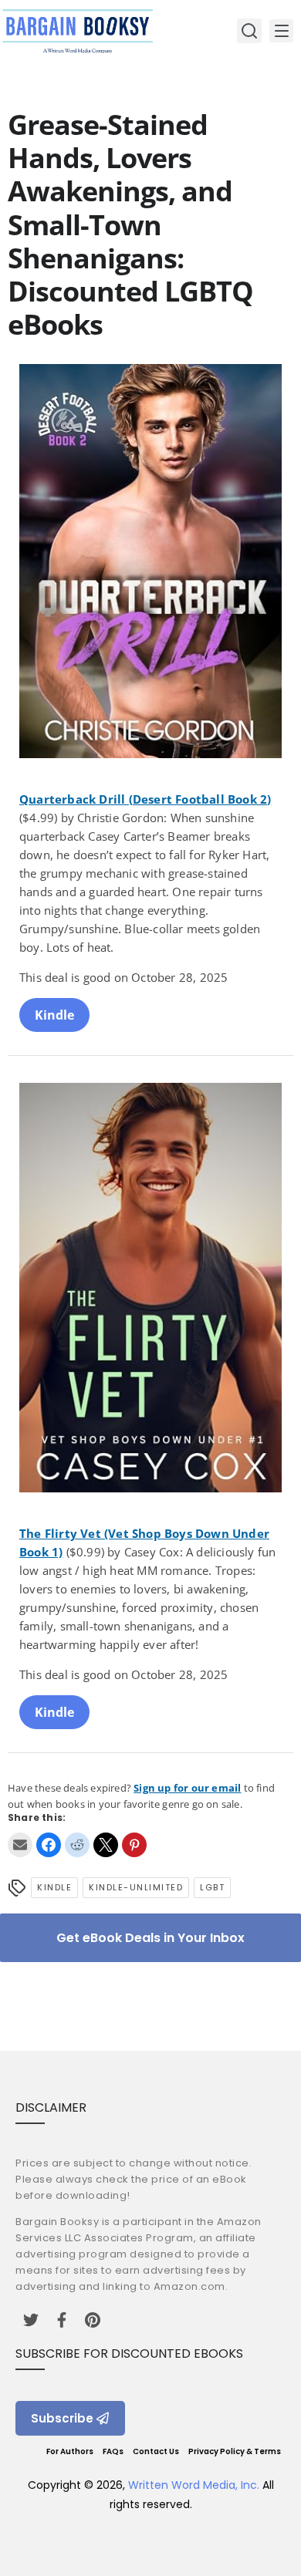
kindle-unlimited (136, 1887)
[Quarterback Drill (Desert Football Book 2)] (150, 563)
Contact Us (156, 2451)
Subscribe (62, 2418)
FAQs (113, 2451)
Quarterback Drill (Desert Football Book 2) (145, 799)
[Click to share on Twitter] (106, 1845)
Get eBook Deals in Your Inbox (150, 1938)
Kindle (54, 1015)
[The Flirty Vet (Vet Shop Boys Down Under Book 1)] (150, 1290)
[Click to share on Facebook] (49, 1845)
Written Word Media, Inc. (194, 2485)
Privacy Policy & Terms (235, 2451)
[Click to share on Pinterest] (134, 1845)
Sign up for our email (187, 1788)
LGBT (212, 1887)
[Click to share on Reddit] (77, 1845)
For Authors (70, 2451)
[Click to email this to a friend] (20, 1845)
